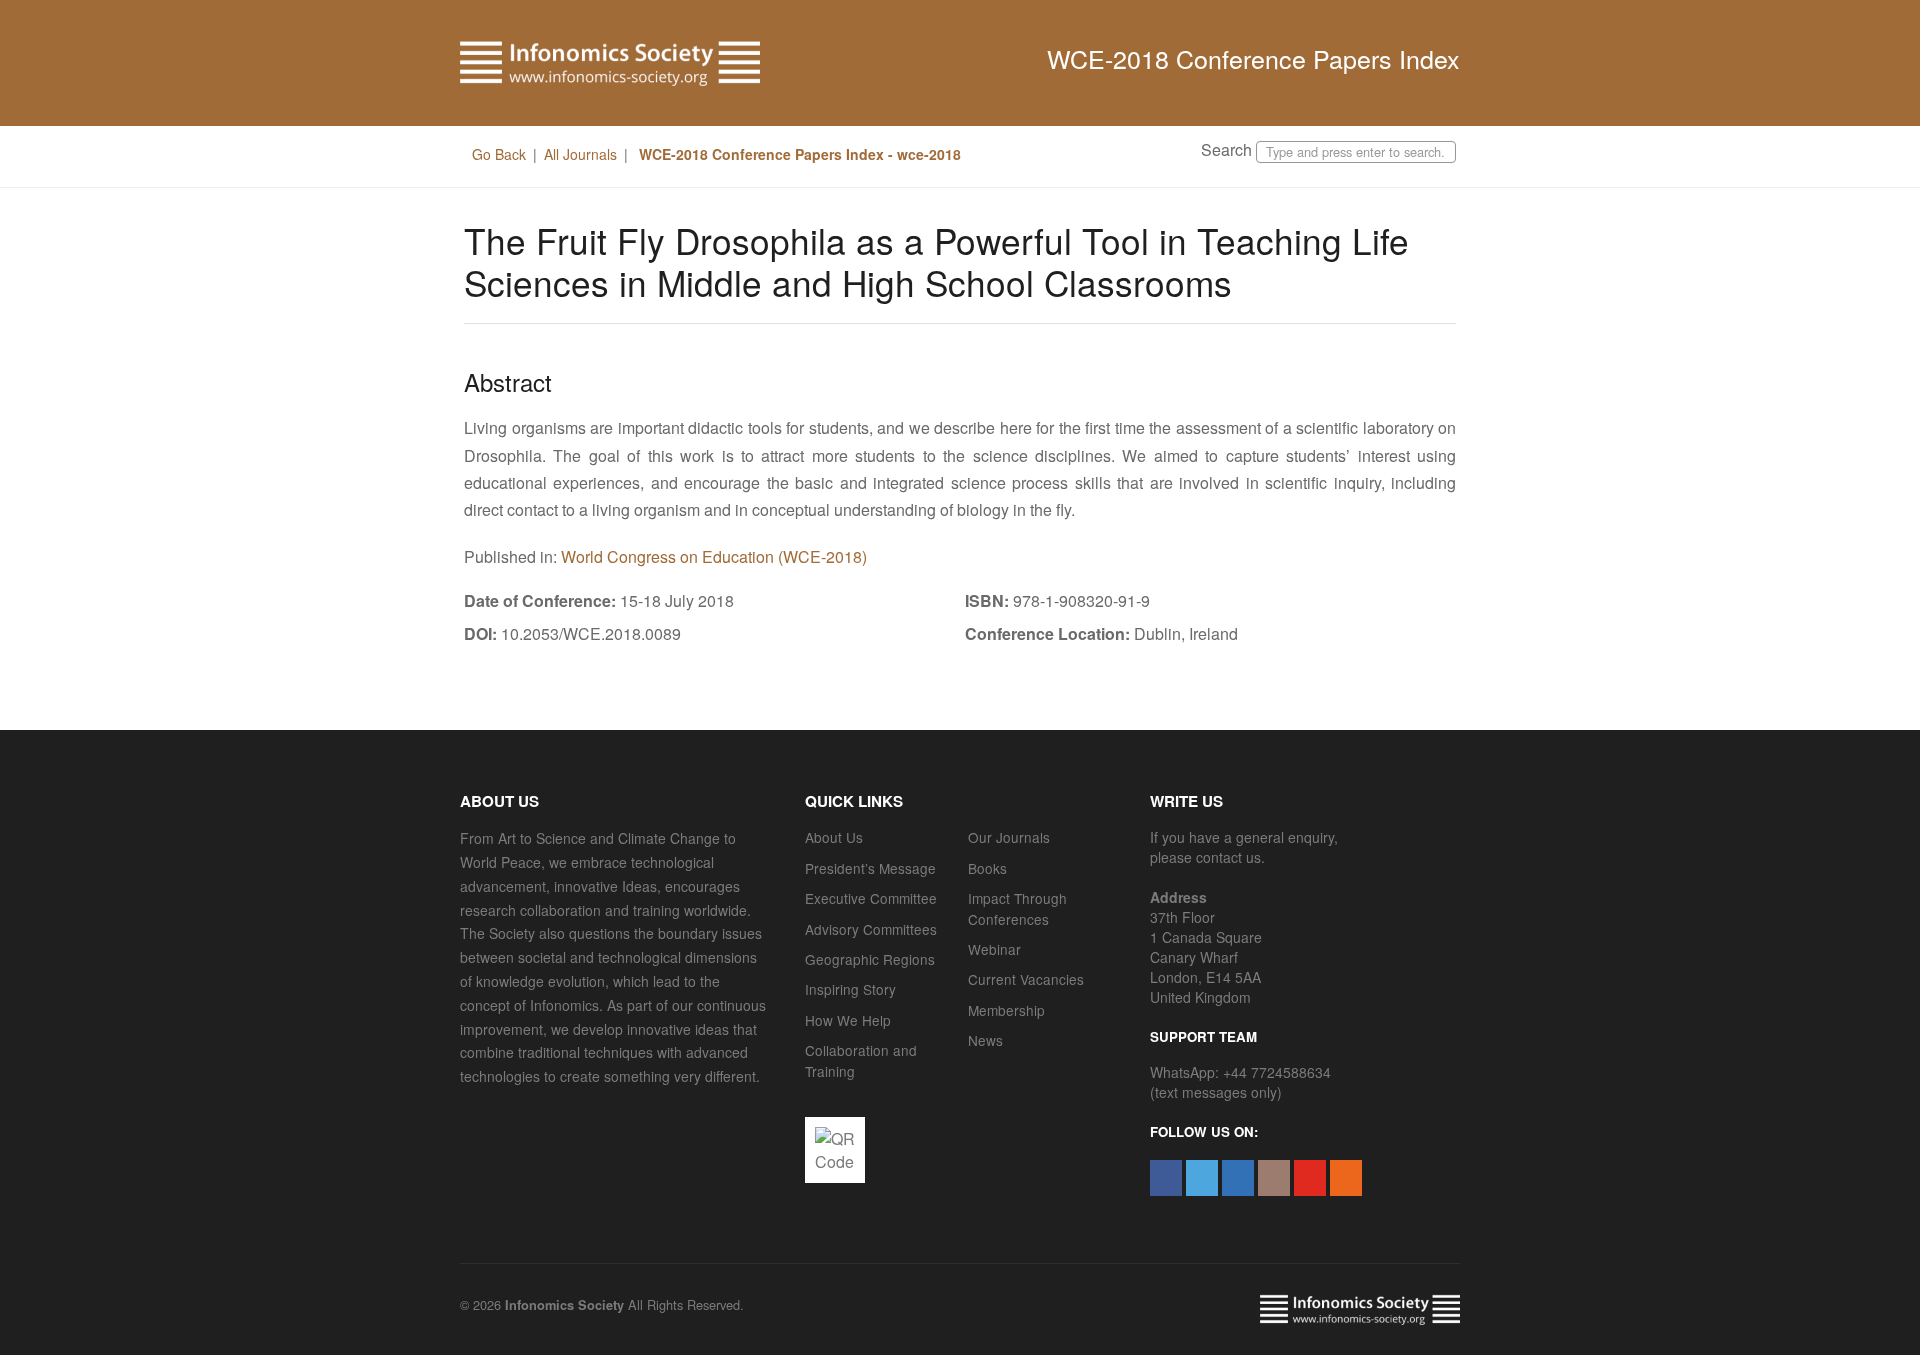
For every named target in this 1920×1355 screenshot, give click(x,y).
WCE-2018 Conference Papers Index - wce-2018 (798, 154)
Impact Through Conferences (1017, 908)
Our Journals (1009, 837)
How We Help (848, 1020)
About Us (834, 837)
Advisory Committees (871, 929)
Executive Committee (871, 898)
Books (987, 868)
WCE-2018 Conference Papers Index (1253, 58)
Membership (1006, 1010)
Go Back (499, 154)
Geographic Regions (870, 959)
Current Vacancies (1026, 979)
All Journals (580, 154)
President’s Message (870, 868)
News (985, 1040)
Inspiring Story (850, 989)
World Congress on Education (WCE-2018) (714, 556)
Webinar (994, 949)
